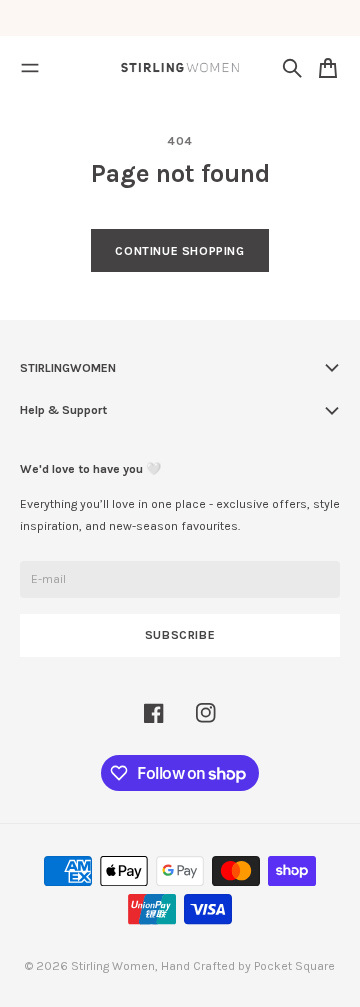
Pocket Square (294, 966)
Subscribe (180, 635)
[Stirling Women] (180, 67)
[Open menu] (30, 68)
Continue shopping (179, 251)
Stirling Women (113, 966)
